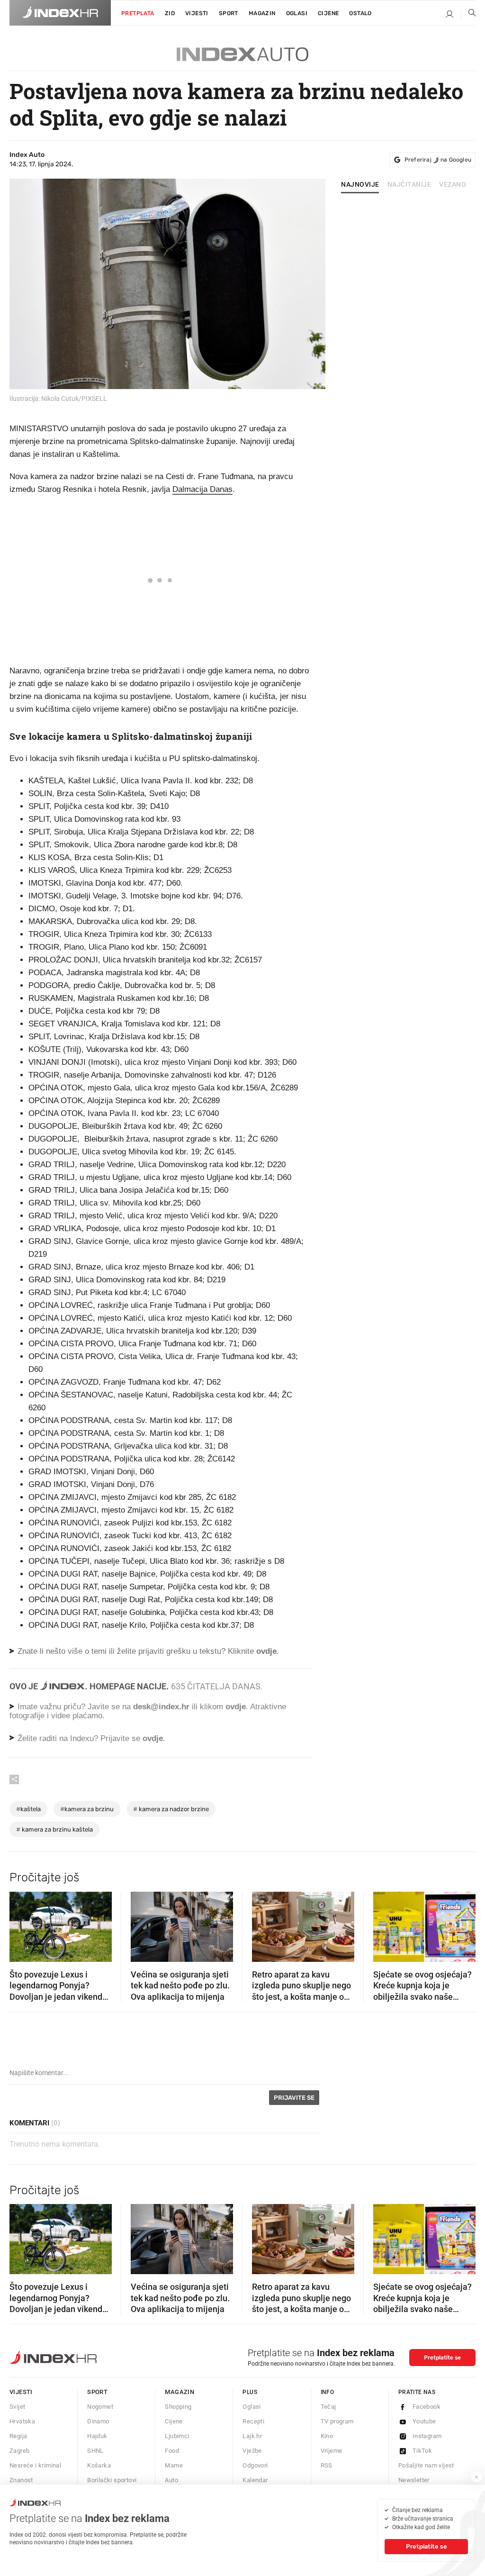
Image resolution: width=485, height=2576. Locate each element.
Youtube (424, 2421)
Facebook (427, 2407)
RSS (327, 2465)
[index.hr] (60, 13)
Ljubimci (177, 2436)
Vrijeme (332, 2451)
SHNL (95, 2451)
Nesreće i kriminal (35, 2465)
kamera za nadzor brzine (171, 1809)
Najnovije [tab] (360, 185)
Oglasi (297, 13)
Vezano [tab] (453, 185)
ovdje (236, 1707)
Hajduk (97, 2436)
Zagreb (19, 2451)
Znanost (21, 2480)
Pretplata (138, 13)
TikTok (422, 2451)
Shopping (178, 2407)
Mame (174, 2465)
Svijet (17, 2407)
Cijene (328, 13)
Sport (229, 13)
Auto (171, 2480)
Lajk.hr (252, 2436)
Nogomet (100, 2407)
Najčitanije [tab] (409, 185)
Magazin (180, 2392)
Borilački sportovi (112, 2480)
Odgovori (255, 2465)
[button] (21, 1923)
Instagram (427, 2436)
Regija (18, 2436)
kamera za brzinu (87, 1809)
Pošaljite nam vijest (426, 2465)
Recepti (253, 2421)
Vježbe (252, 2451)
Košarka (99, 2465)
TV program (337, 2421)
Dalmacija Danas (202, 489)
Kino (327, 2436)
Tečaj (328, 2407)
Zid (170, 13)
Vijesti (197, 13)
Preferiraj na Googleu (438, 160)
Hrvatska (22, 2421)
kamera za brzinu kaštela (54, 1829)
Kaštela (28, 1809)
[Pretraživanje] (468, 15)
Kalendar (255, 2480)
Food (172, 2451)
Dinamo (98, 2421)
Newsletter (414, 2480)
